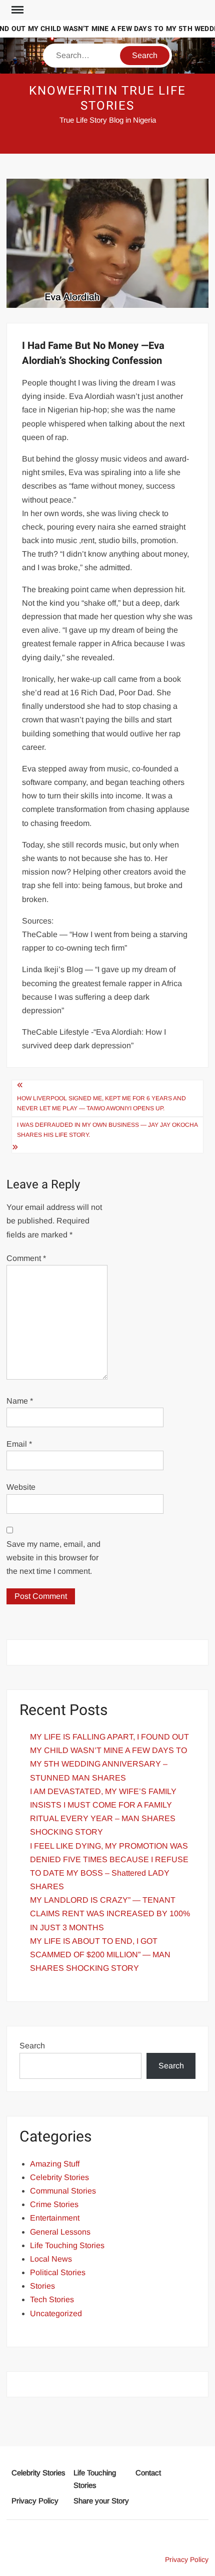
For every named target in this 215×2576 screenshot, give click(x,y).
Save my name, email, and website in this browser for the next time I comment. (53, 1558)
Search (32, 2046)
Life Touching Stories (67, 2245)
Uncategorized (56, 2313)
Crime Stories (54, 2204)
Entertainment (55, 2218)
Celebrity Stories (59, 2177)
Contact (148, 2473)
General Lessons (60, 2232)
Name (20, 1401)
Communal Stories (63, 2191)
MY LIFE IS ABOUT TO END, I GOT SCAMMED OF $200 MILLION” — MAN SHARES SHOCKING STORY (100, 1955)
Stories (42, 2286)
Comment (26, 1258)
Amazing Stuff (55, 2164)
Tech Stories (52, 2299)
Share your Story (101, 2501)
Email (19, 1444)
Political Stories (58, 2272)
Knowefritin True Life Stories (107, 98)
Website (21, 1487)
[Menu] (16, 10)
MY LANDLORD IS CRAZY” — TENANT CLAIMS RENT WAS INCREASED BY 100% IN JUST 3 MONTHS (110, 1913)
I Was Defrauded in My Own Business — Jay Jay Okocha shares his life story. (107, 1130)
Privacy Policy (35, 2501)
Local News (51, 2259)
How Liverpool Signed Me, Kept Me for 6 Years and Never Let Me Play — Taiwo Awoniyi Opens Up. (101, 1103)
